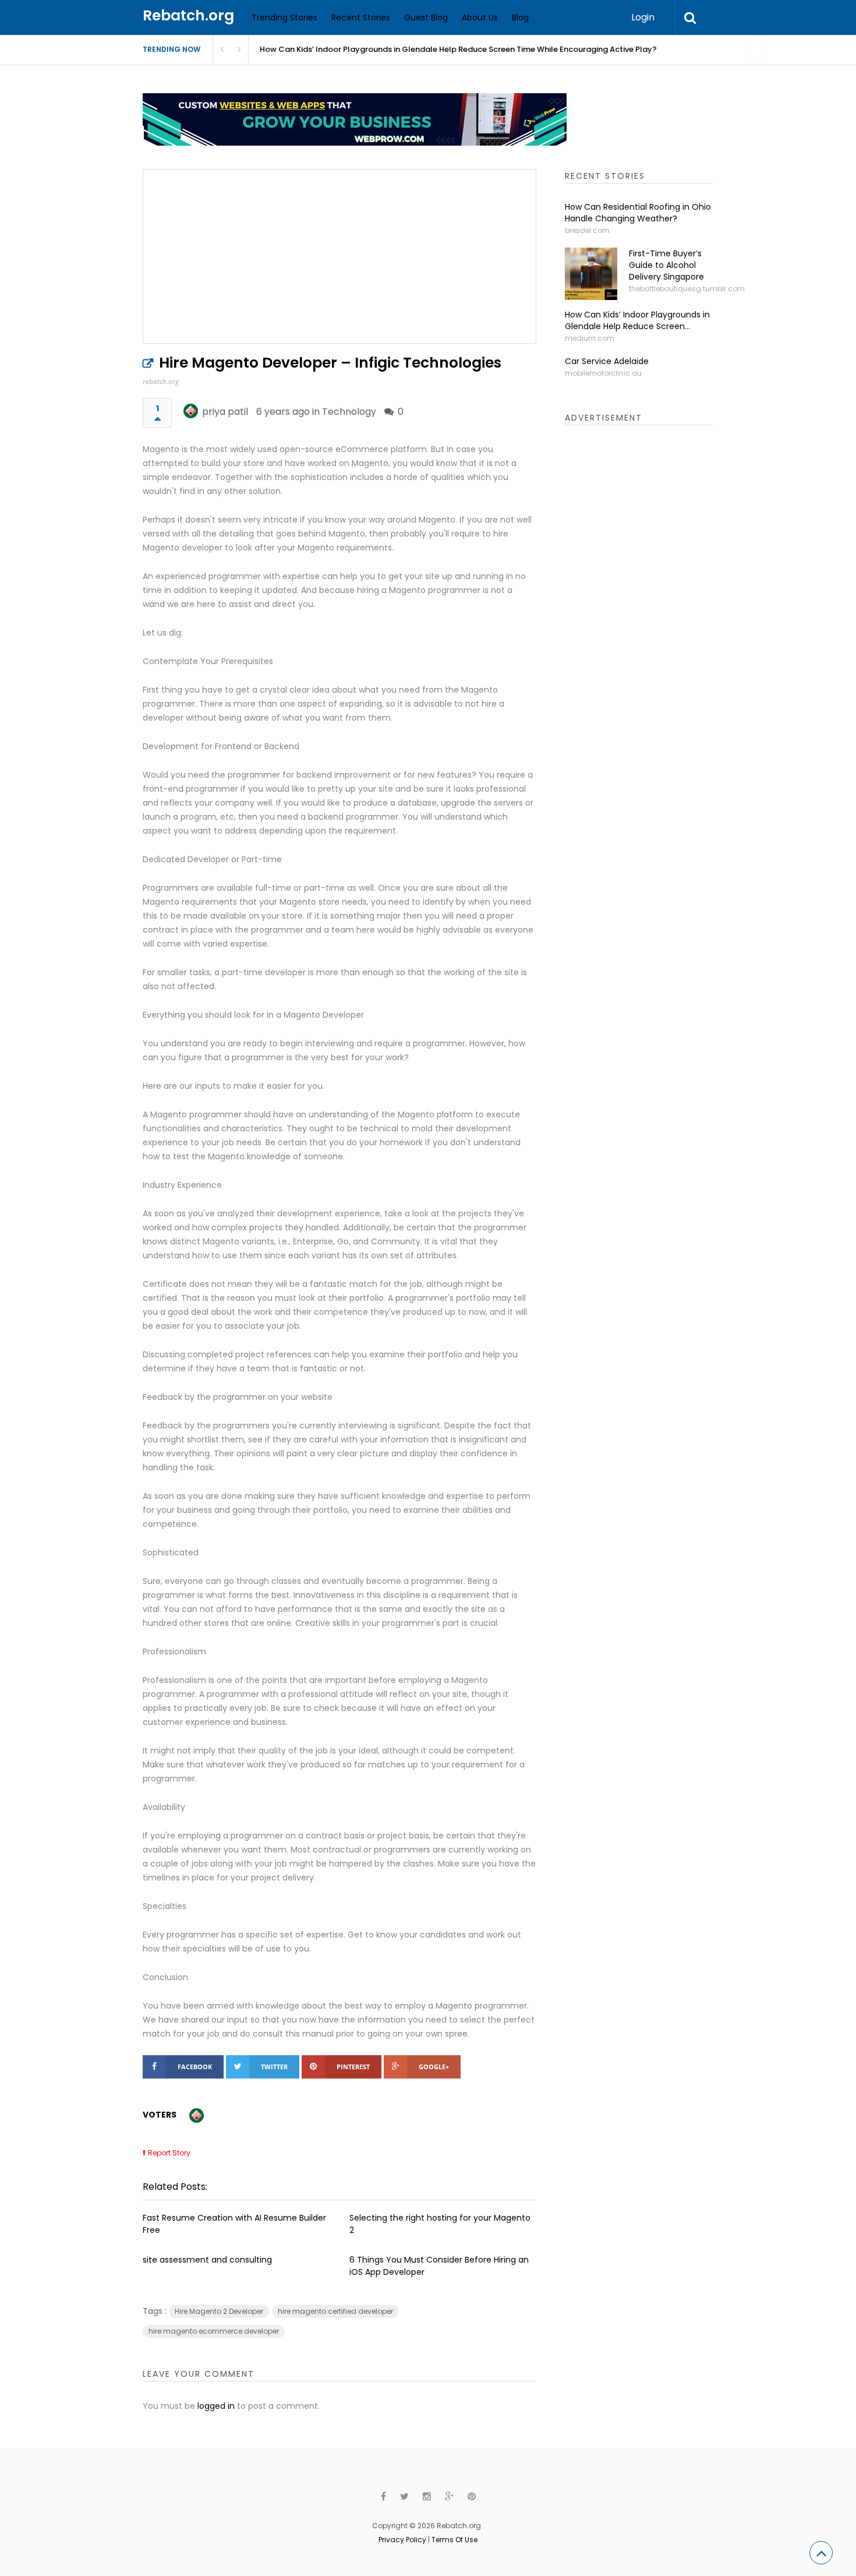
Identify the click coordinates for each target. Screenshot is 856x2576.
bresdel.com (587, 230)
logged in (216, 2406)
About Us (480, 17)
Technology (349, 412)
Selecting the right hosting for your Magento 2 (440, 2224)
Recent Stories (361, 17)
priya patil (225, 412)
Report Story (169, 2153)
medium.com (590, 338)
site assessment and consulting (207, 2260)
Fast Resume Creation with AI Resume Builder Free (234, 2224)
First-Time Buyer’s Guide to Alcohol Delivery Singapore (666, 265)
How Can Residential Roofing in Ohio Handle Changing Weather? (638, 213)
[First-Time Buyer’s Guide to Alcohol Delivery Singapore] (591, 274)
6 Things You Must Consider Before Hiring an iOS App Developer (439, 2266)
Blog (520, 17)
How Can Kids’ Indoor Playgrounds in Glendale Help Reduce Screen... (637, 320)
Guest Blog (426, 17)
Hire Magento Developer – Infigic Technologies (330, 363)
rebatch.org (161, 381)
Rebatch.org (188, 15)
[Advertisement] (652, 617)
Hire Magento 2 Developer (219, 2311)
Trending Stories (284, 17)
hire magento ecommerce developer (214, 2331)
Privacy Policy (402, 2540)
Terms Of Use (454, 2540)
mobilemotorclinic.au (603, 373)
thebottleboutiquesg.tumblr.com (687, 289)
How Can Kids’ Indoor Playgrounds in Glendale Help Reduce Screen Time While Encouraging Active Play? (458, 49)
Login (643, 17)
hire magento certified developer (335, 2311)
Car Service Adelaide (607, 361)
